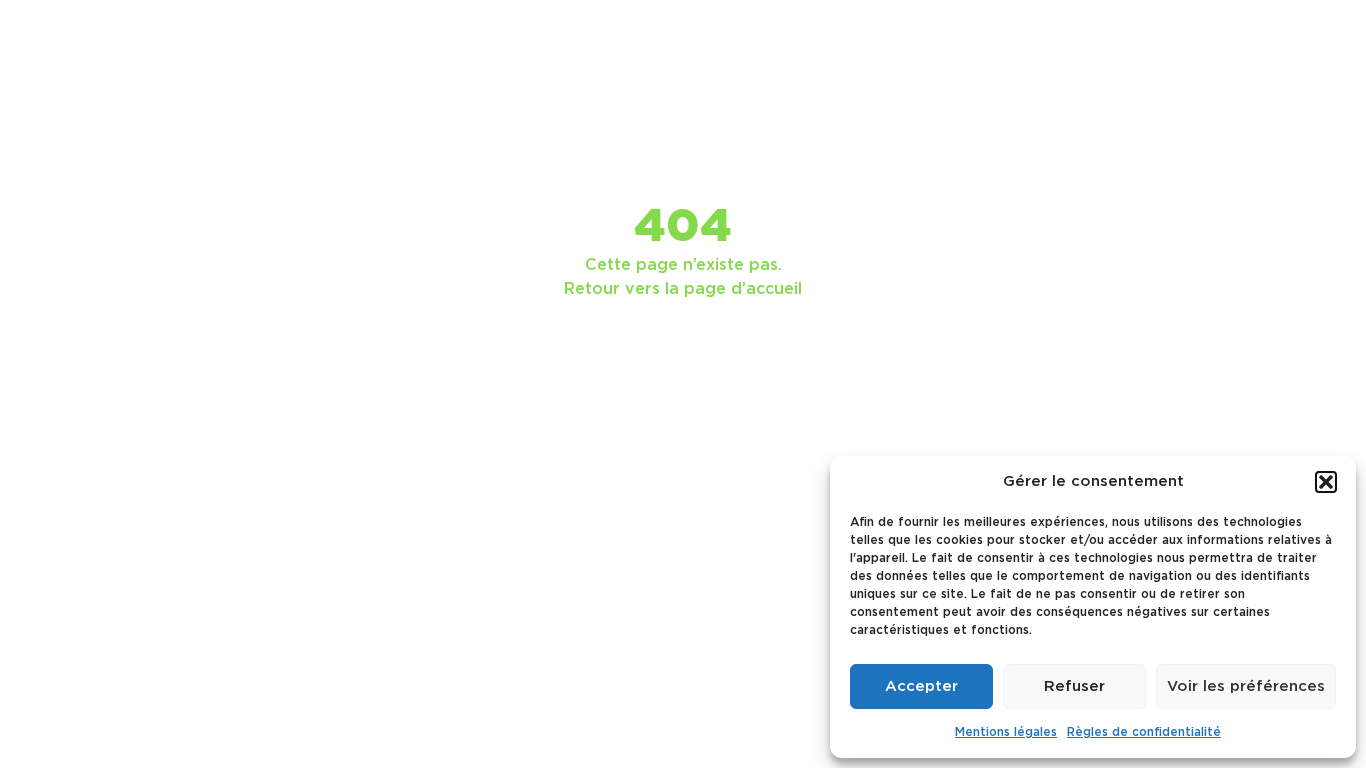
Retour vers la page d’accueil (683, 289)
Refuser (1074, 686)
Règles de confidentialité (1144, 732)
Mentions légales (1006, 732)
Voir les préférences (1246, 686)
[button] (1326, 482)
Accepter (921, 686)
